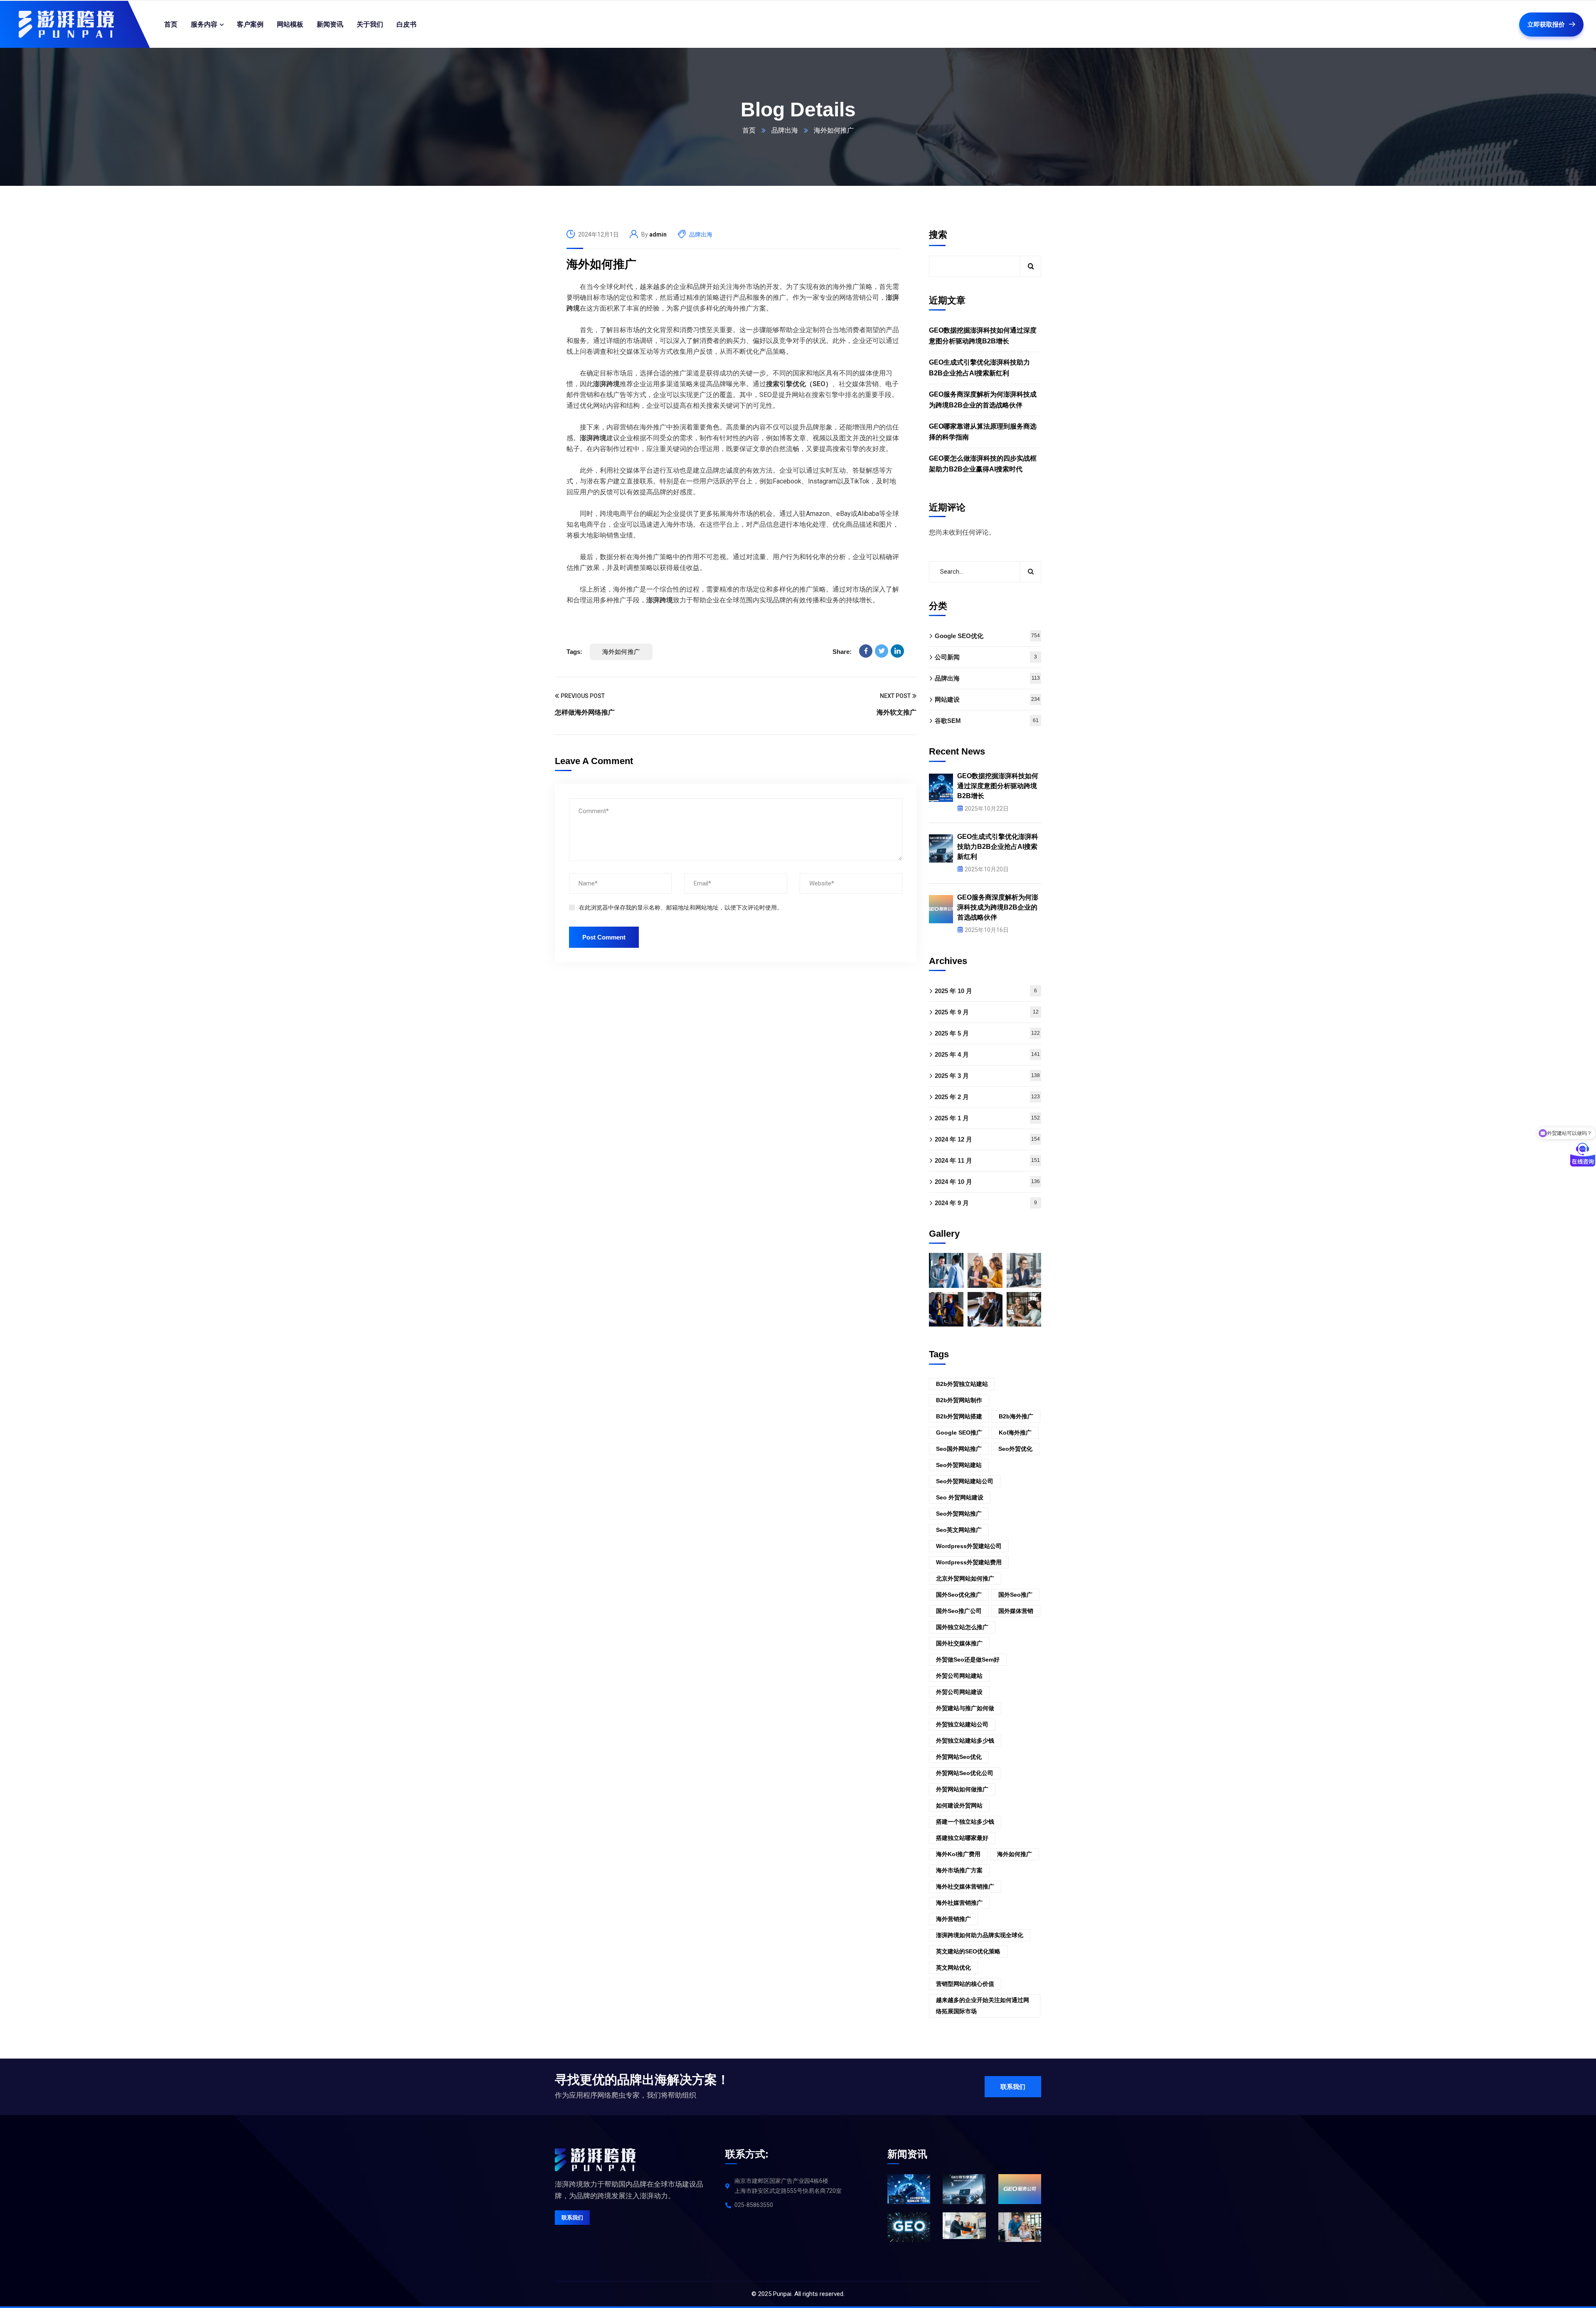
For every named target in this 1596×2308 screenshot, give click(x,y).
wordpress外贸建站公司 (969, 1546)
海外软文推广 (897, 712)
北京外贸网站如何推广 (965, 1578)
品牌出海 (785, 130)
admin (658, 234)
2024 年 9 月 (986, 1203)
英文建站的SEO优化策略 (968, 1951)
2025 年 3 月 (987, 1076)
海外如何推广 (601, 264)
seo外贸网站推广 (959, 1514)
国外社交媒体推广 (959, 1643)
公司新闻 (986, 657)
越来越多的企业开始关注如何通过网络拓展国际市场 (983, 2006)
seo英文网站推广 (959, 1530)
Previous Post (583, 696)
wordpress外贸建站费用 (969, 1562)
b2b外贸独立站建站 (962, 1384)
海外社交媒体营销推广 (965, 1886)
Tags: (574, 652)
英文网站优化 (953, 1968)
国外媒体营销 (1016, 1611)
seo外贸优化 (1015, 1449)
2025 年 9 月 (987, 1012)
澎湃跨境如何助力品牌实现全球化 (980, 1935)
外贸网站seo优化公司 (965, 1773)
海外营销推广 (953, 1919)
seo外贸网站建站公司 (965, 1481)
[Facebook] (866, 651)
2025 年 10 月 (986, 991)
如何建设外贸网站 (959, 1805)
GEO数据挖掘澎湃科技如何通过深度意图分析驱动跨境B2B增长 (983, 336)
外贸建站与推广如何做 (965, 1708)
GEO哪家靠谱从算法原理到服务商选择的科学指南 (983, 432)
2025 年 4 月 (987, 1054)
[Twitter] (882, 651)
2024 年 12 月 (987, 1139)
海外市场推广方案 (959, 1870)
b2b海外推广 (1016, 1416)
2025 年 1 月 (987, 1118)
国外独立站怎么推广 (962, 1627)
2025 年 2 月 (987, 1097)
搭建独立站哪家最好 (962, 1838)
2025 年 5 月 (987, 1033)
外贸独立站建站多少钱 (965, 1741)
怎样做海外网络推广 (585, 712)
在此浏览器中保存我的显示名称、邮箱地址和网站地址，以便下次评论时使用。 (681, 907)
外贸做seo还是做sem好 (968, 1659)
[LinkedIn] (897, 651)
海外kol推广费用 (958, 1854)
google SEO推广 (959, 1433)
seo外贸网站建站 (959, 1465)
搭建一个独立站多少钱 (965, 1822)
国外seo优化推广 (959, 1595)
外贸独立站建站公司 (962, 1724)
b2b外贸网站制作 (959, 1400)
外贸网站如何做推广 (962, 1789)
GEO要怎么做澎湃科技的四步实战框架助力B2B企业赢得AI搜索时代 (983, 464)
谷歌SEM (987, 721)
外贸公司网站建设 (959, 1692)
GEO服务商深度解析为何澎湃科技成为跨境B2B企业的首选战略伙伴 (983, 400)
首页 (749, 130)
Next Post (895, 696)
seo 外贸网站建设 (960, 1497)
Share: (842, 652)
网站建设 (987, 699)
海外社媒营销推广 (959, 1903)
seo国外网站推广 (959, 1449)
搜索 (938, 235)
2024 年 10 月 (987, 1182)
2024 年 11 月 (987, 1160)
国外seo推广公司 (959, 1611)
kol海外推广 (1015, 1433)
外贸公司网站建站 (959, 1676)
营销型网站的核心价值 (965, 1984)
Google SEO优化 (987, 636)
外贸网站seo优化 (959, 1757)
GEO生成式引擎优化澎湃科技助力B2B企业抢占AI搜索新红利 (979, 368)
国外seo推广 (1015, 1595)
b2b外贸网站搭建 (959, 1416)
